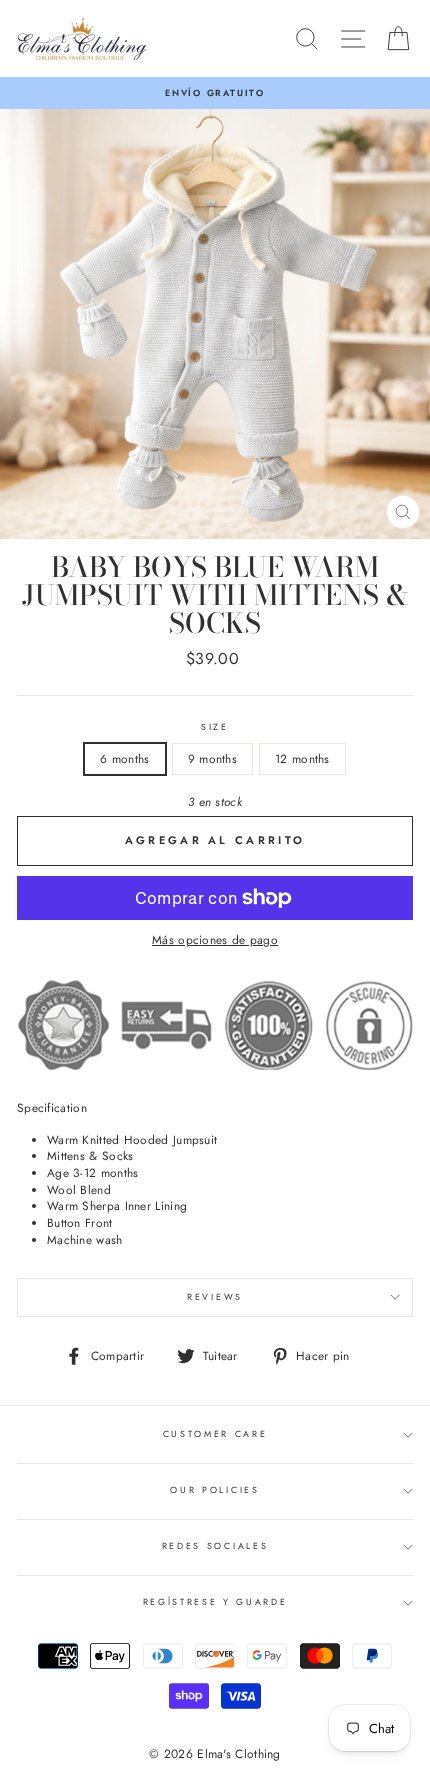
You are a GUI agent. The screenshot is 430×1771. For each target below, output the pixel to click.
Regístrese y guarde (215, 1601)
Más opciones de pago (215, 940)
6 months (124, 758)
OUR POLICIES (214, 1489)
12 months (302, 758)
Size (215, 727)
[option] (215, 93)
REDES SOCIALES (215, 1545)
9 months (212, 758)
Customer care (215, 1433)
